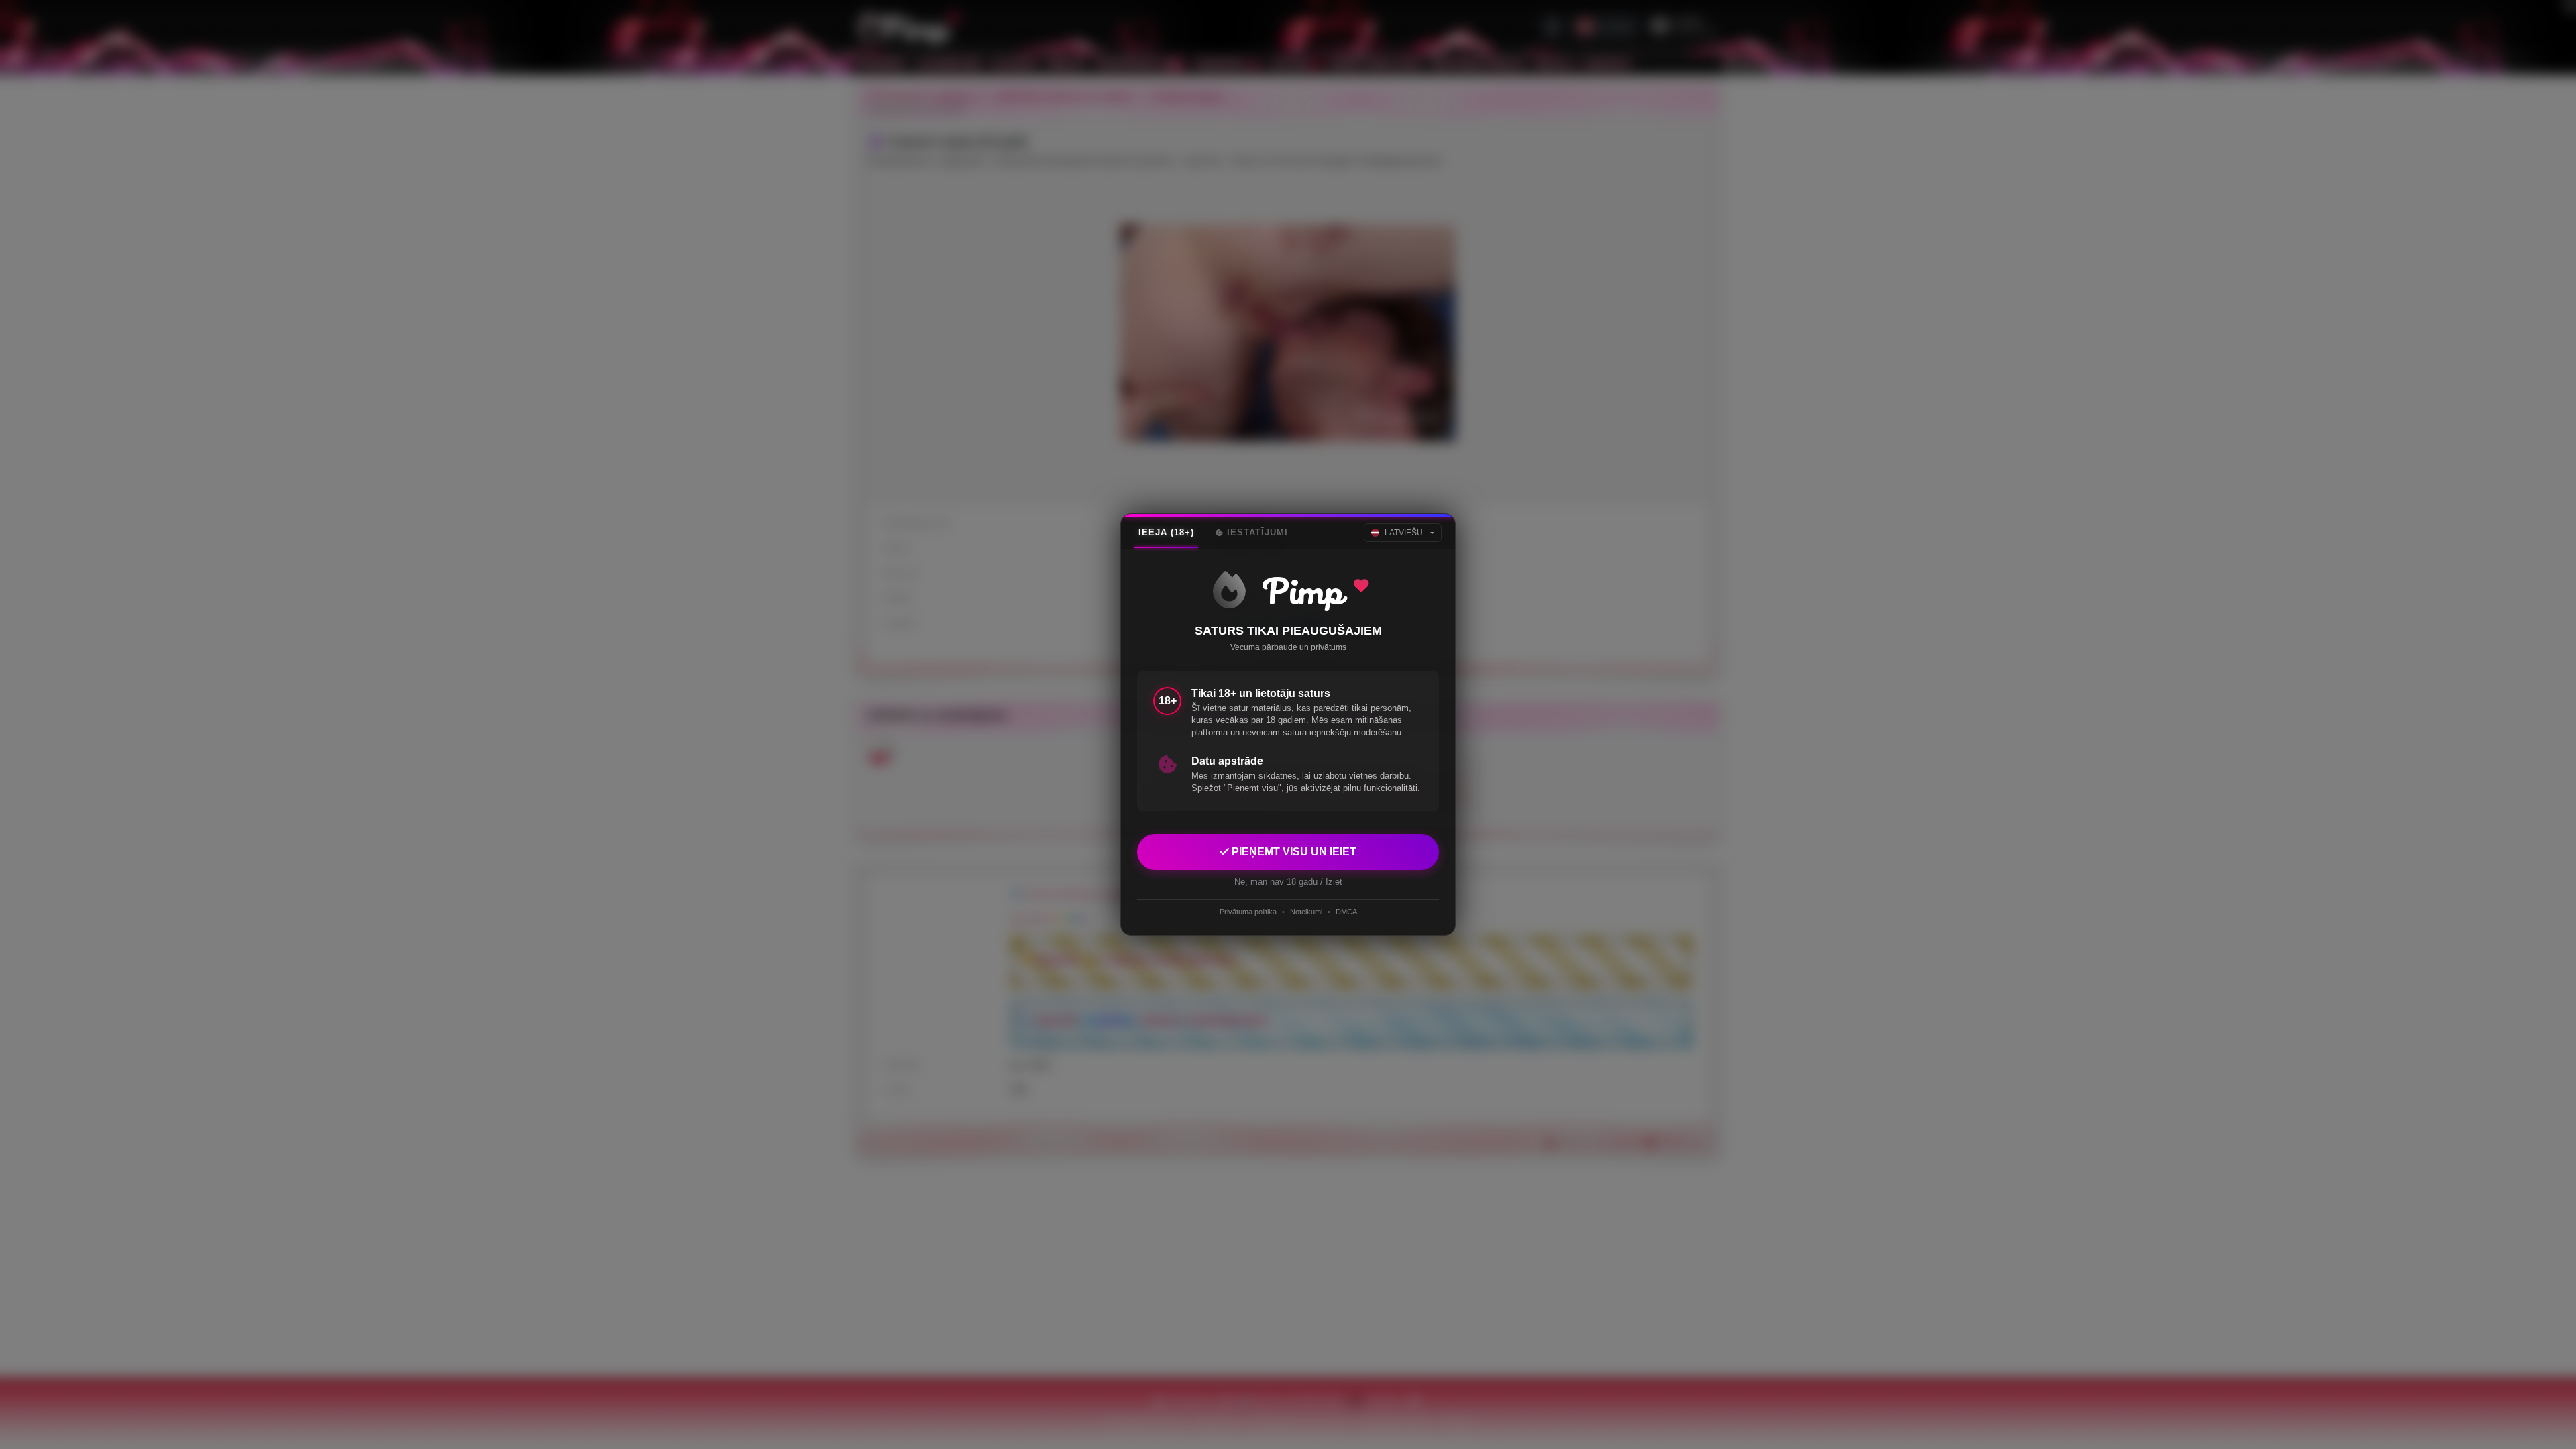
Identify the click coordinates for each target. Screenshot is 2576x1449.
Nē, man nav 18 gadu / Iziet (1288, 882)
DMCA (1346, 912)
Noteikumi (1306, 912)
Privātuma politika (1248, 912)
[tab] (1166, 533)
